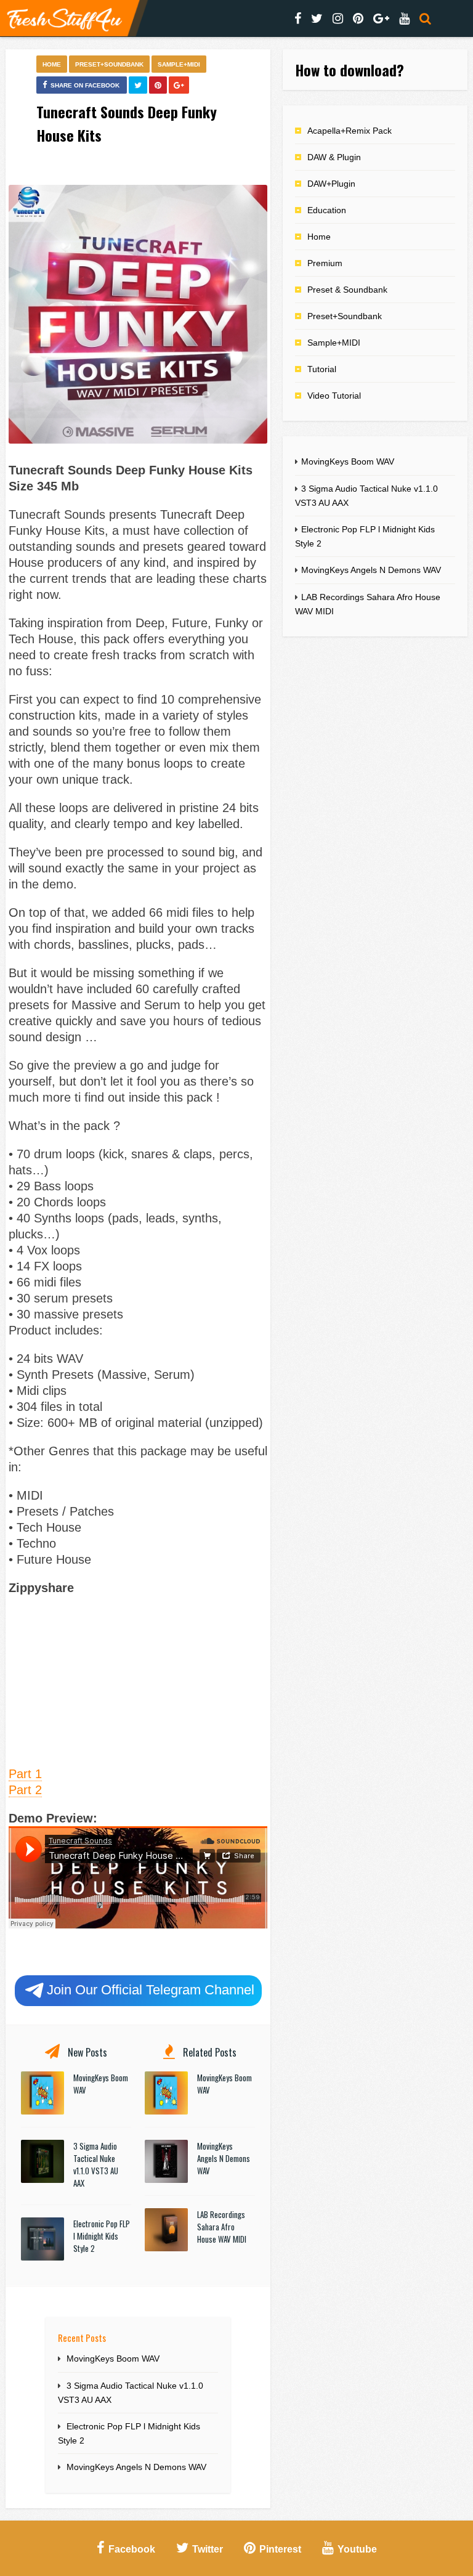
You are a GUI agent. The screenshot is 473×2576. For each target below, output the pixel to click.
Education (327, 210)
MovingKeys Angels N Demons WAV (224, 2158)
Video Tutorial (334, 396)
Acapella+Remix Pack (350, 131)
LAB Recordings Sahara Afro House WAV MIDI (222, 2227)
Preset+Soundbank (109, 64)
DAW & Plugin (334, 157)
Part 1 (25, 1774)
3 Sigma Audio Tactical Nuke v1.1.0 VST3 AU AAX (96, 2164)
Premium (325, 263)
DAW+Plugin (331, 184)
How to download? (350, 70)
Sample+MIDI (179, 64)
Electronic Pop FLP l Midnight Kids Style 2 (102, 2236)
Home (52, 64)
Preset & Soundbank (347, 290)
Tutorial (322, 369)
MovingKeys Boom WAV (113, 2359)
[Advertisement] (138, 1679)
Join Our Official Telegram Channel (151, 1990)
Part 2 (25, 1790)
